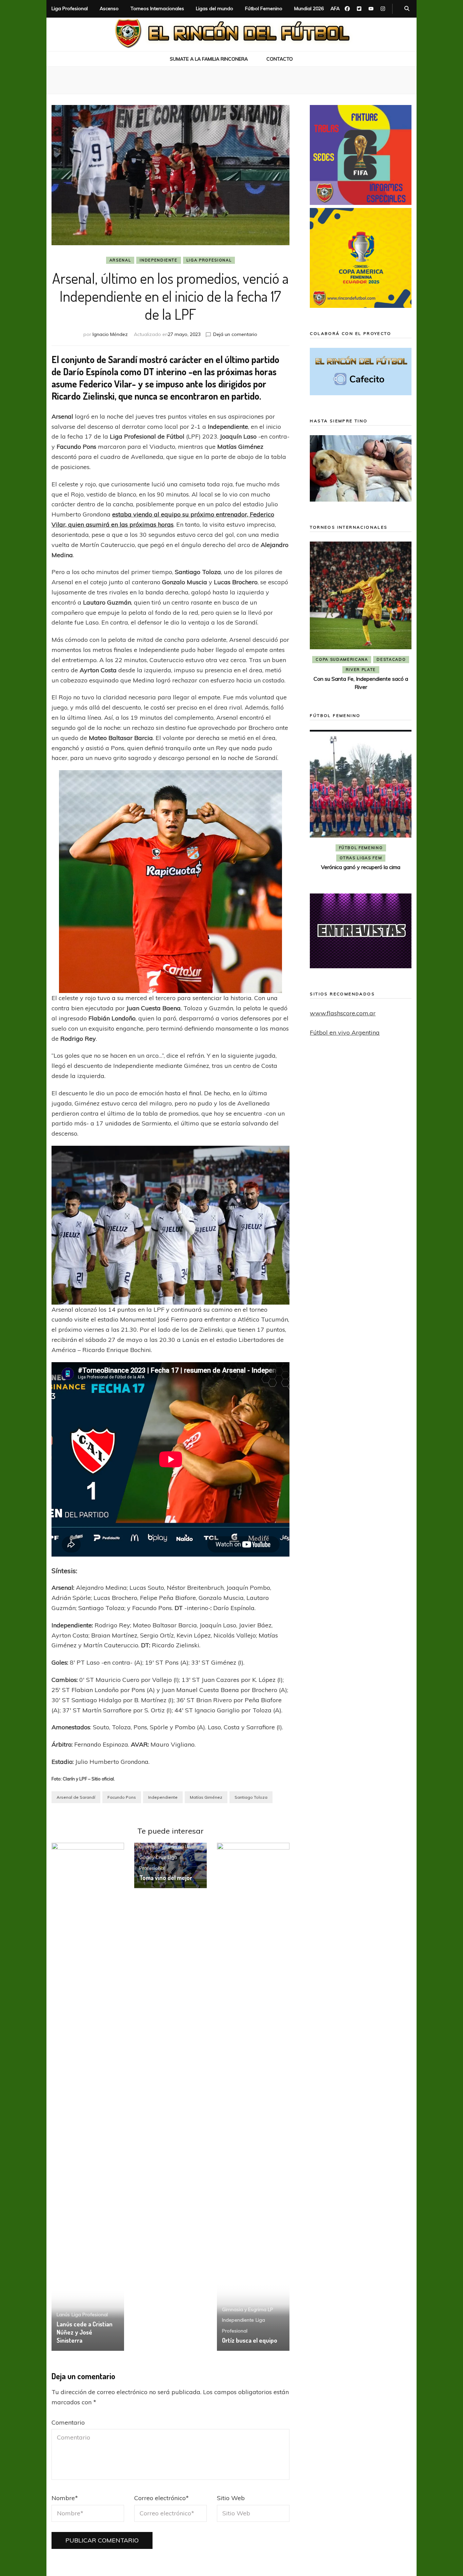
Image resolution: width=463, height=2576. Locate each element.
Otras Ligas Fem (361, 858)
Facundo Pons (122, 1797)
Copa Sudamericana (342, 659)
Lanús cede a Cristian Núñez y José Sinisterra (85, 2332)
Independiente (158, 260)
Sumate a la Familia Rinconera (209, 59)
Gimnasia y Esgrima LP (165, 1846)
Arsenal (120, 260)
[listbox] (361, 617)
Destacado (391, 659)
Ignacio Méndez (110, 334)
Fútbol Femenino (264, 8)
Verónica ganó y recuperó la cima (361, 867)
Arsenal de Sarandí (76, 1797)
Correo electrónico (162, 2498)
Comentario (68, 2422)
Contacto (280, 59)
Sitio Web (231, 2498)
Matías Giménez (206, 1797)
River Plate (361, 670)
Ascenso (109, 8)
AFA (335, 8)
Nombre (65, 2498)
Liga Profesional (70, 8)
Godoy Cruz (153, 1857)
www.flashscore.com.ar (343, 1013)
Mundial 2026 (309, 8)
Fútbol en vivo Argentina (345, 1032)
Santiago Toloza (251, 1797)
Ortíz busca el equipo (250, 2340)
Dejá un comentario (235, 334)
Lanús (63, 2315)
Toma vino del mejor (166, 1878)
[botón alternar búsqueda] (407, 9)
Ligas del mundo (215, 8)
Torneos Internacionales (157, 8)
